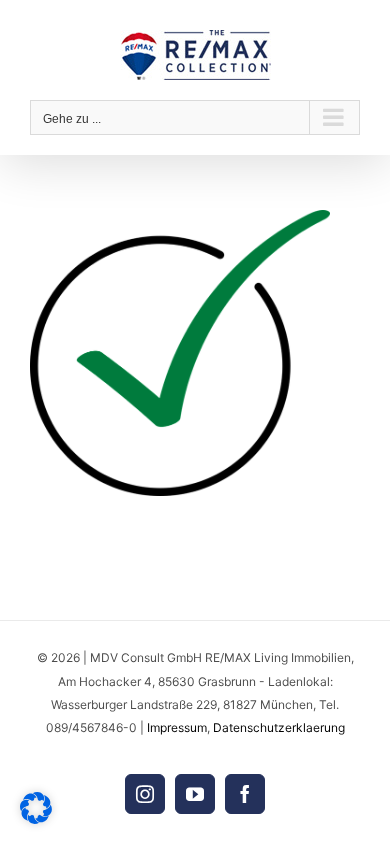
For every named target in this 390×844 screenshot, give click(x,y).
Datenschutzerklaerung (279, 727)
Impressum (177, 727)
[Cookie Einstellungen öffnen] (36, 818)
